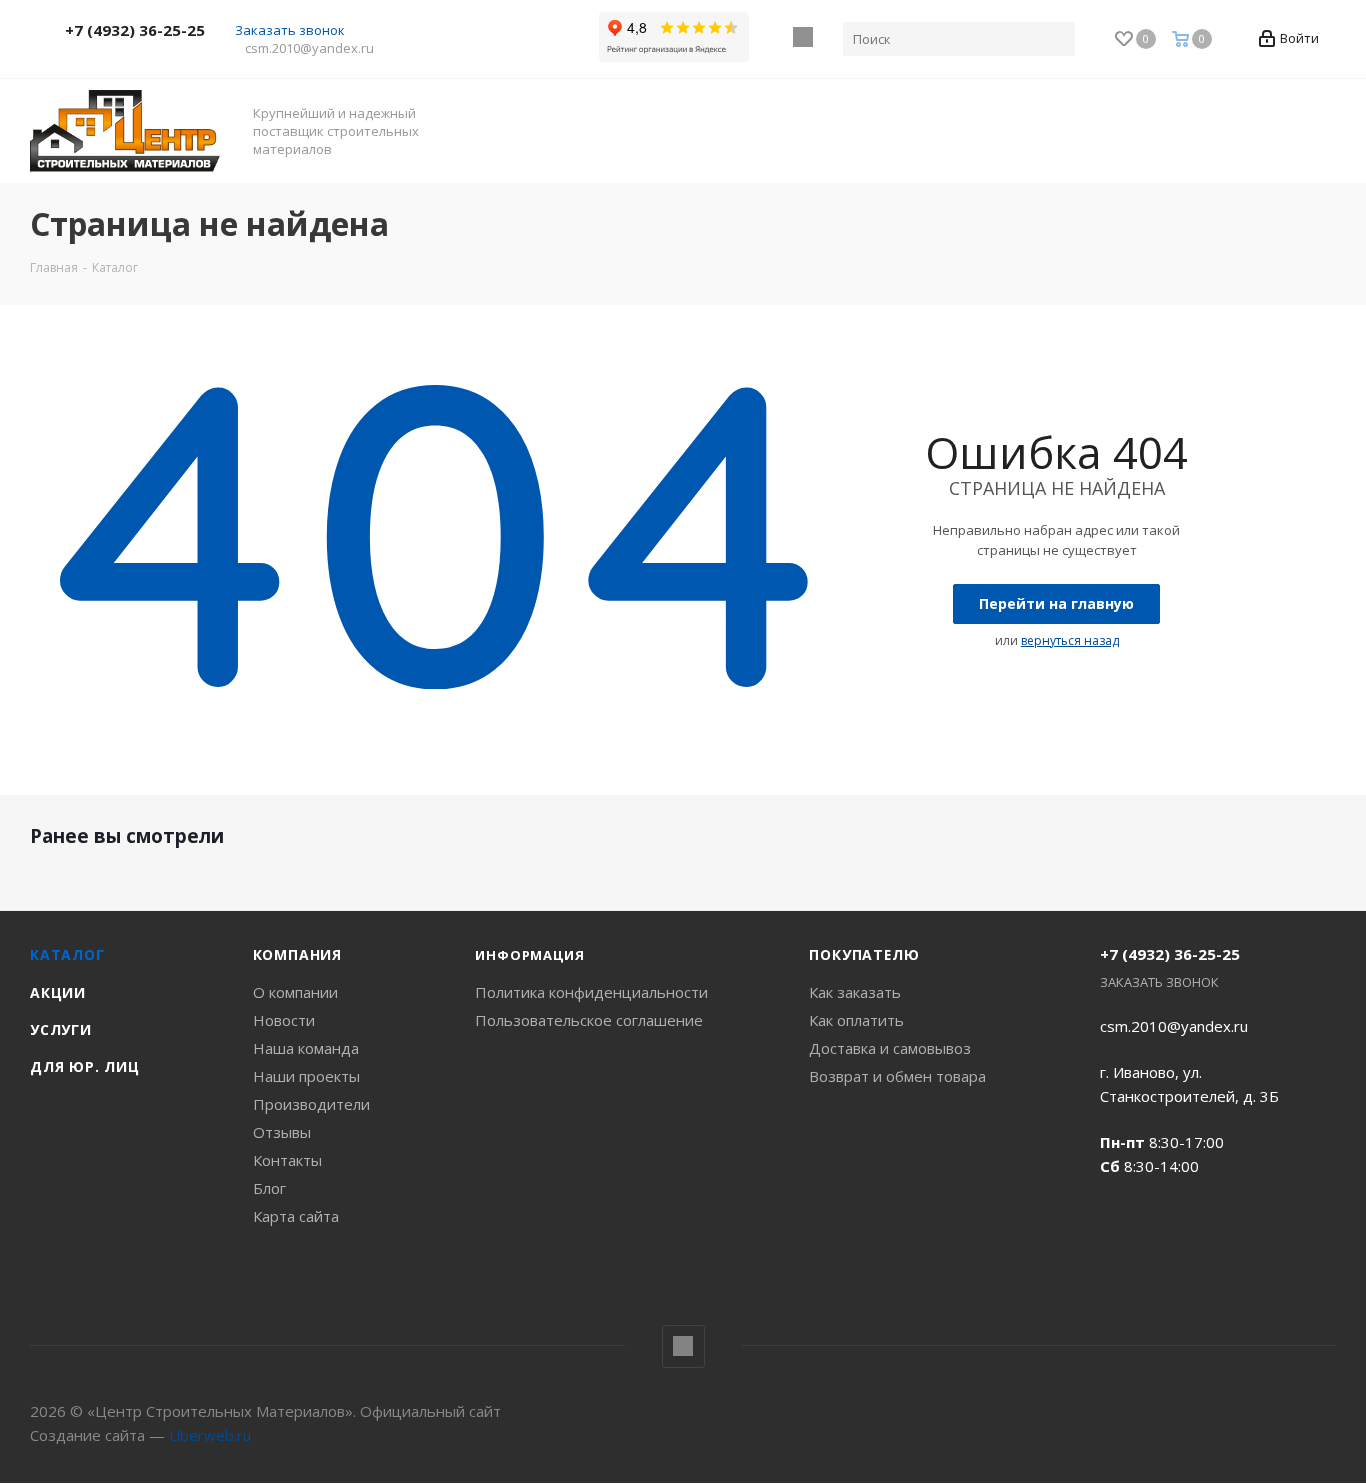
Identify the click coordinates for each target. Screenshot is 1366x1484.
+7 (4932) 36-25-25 (135, 30)
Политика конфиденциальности (591, 992)
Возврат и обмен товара (897, 1076)
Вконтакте (803, 37)
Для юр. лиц (85, 1066)
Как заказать (855, 992)
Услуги (61, 1029)
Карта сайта (296, 1216)
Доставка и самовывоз (890, 1048)
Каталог (67, 954)
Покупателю (864, 954)
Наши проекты (306, 1076)
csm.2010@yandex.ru (309, 48)
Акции (58, 992)
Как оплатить (856, 1020)
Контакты (287, 1160)
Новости (284, 1020)
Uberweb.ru (210, 1435)
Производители (311, 1104)
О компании (295, 992)
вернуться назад (1070, 640)
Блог (269, 1188)
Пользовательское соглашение (589, 1020)
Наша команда (306, 1048)
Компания (297, 954)
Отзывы (282, 1132)
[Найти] (1056, 39)
